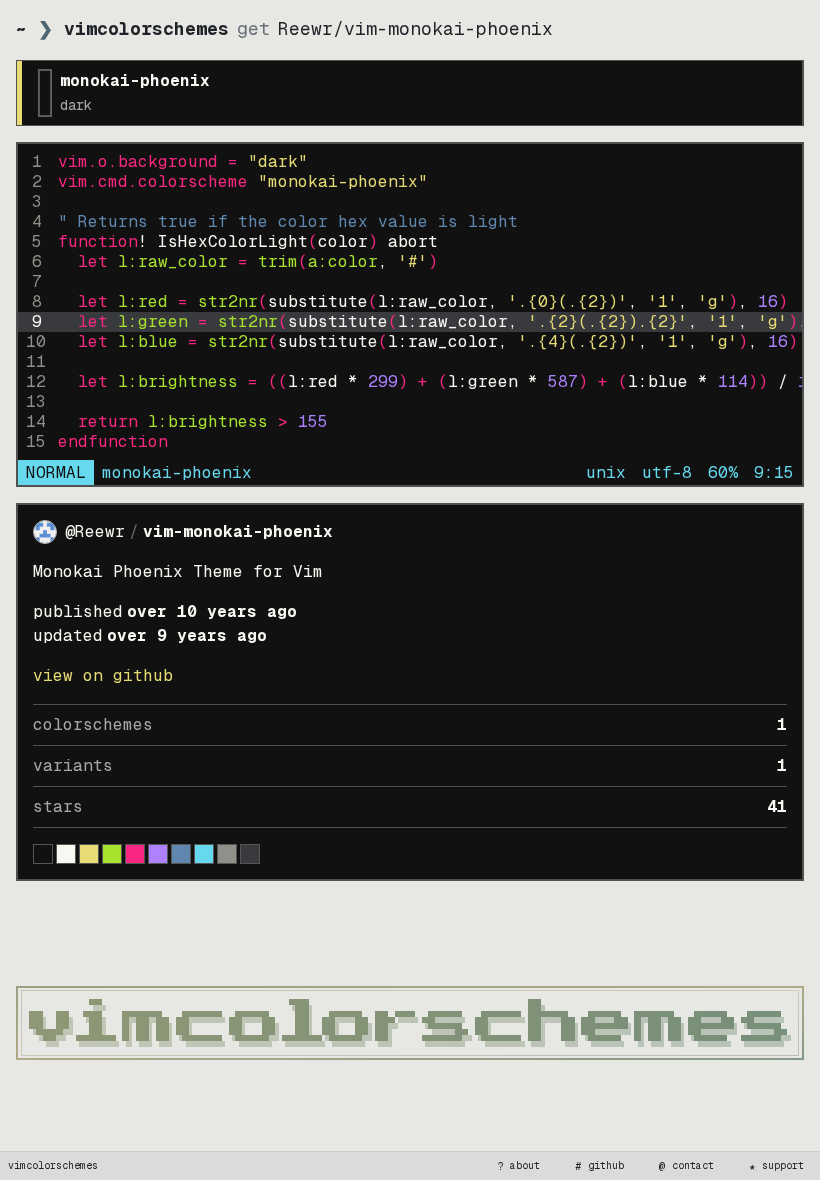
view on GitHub (103, 675)
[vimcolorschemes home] (410, 1023)
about (519, 1166)
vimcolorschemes (53, 1165)
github (600, 1166)
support (777, 1166)
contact (687, 1166)
